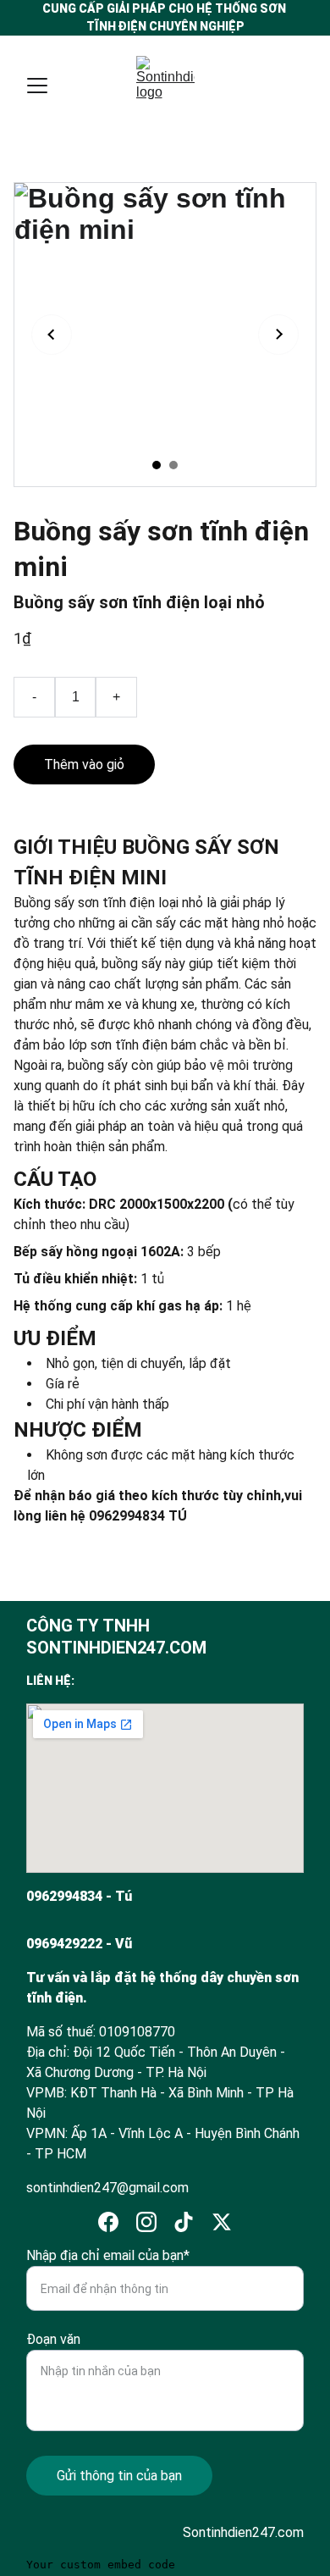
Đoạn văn (53, 2339)
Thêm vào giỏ (84, 764)
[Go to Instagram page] (146, 2222)
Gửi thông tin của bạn (119, 2476)
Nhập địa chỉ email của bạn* (108, 2255)
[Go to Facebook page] (108, 2222)
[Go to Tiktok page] (184, 2222)
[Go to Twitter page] (222, 2222)
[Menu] (37, 86)
